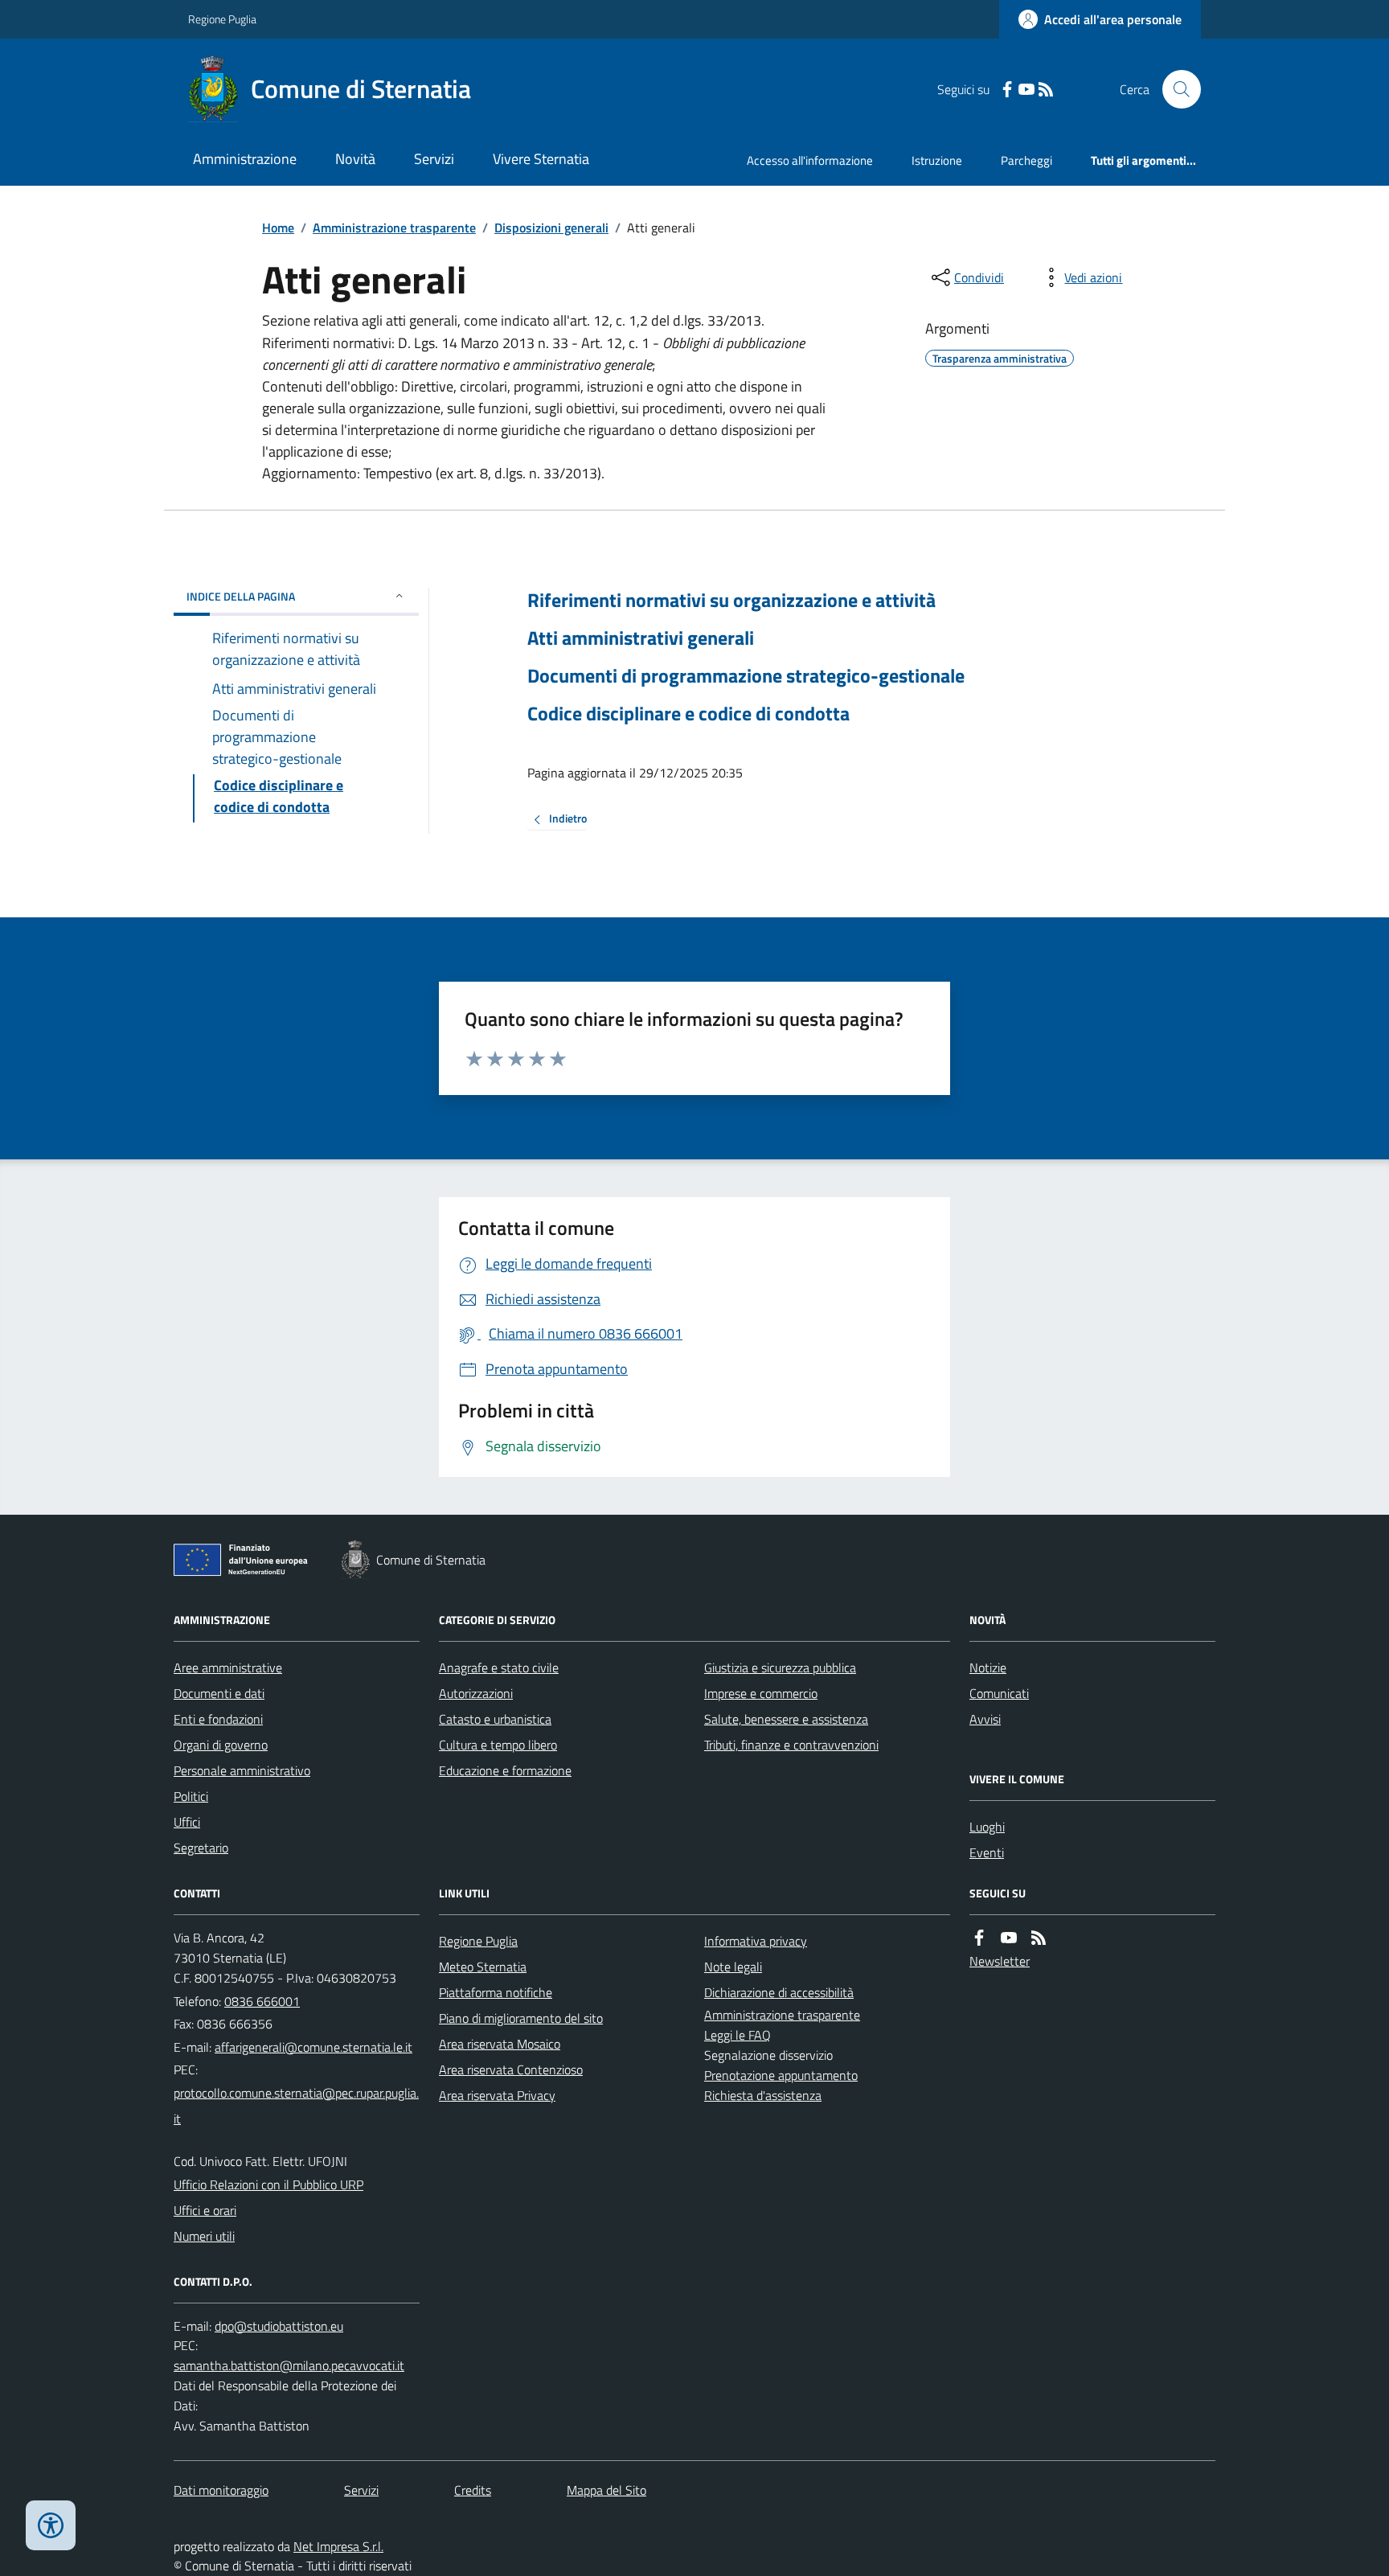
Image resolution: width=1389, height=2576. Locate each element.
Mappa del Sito (606, 2490)
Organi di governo (221, 1745)
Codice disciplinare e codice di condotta (688, 714)
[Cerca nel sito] (1175, 89)
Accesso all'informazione (810, 160)
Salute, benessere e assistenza (786, 1719)
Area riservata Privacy (497, 2095)
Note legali (733, 1967)
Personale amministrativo (242, 1770)
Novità (355, 159)
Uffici (187, 1822)
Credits (473, 2490)
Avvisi (985, 1719)
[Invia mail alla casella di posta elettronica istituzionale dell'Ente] (313, 2047)
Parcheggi (1026, 160)
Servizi (434, 159)
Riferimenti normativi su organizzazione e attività (731, 600)
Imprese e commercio (761, 1693)
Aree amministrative (228, 1667)
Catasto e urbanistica (495, 1719)
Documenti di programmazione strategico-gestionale (746, 676)
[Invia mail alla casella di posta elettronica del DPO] (279, 2326)
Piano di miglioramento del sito (521, 2018)
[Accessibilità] (51, 2525)
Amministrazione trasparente (394, 228)
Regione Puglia (222, 19)
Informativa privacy (756, 1941)
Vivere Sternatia (541, 159)
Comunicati (999, 1693)
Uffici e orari (205, 2210)
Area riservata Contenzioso (511, 2069)
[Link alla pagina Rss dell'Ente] (1039, 1938)
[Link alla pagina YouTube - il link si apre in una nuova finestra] (1026, 90)
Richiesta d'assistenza (763, 2095)
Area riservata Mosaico (500, 2044)
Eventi (987, 1852)
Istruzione (937, 160)
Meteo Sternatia (483, 1967)
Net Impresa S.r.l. (338, 2546)
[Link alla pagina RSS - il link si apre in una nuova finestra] (1046, 90)
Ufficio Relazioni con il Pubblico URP (268, 2184)
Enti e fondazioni (218, 1719)
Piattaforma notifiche (496, 1992)
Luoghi (987, 1827)
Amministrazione (245, 159)
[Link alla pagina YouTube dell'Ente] (1009, 1938)
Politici (191, 1796)
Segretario (201, 1848)
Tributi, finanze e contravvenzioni (791, 1745)
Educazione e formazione (505, 1770)
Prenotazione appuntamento (781, 2075)
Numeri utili (204, 2236)
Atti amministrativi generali (641, 638)
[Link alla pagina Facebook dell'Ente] (979, 1938)
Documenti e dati (219, 1693)
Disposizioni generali (551, 228)
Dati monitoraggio (221, 2490)
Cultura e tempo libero (498, 1745)
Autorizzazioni (476, 1693)
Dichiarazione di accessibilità (779, 1992)
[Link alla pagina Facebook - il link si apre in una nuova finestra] (1007, 90)
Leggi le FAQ (738, 2035)
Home (278, 228)
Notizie (988, 1667)
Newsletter (1000, 1961)
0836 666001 (262, 2001)
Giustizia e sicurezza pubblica (780, 1667)
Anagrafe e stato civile (499, 1667)
